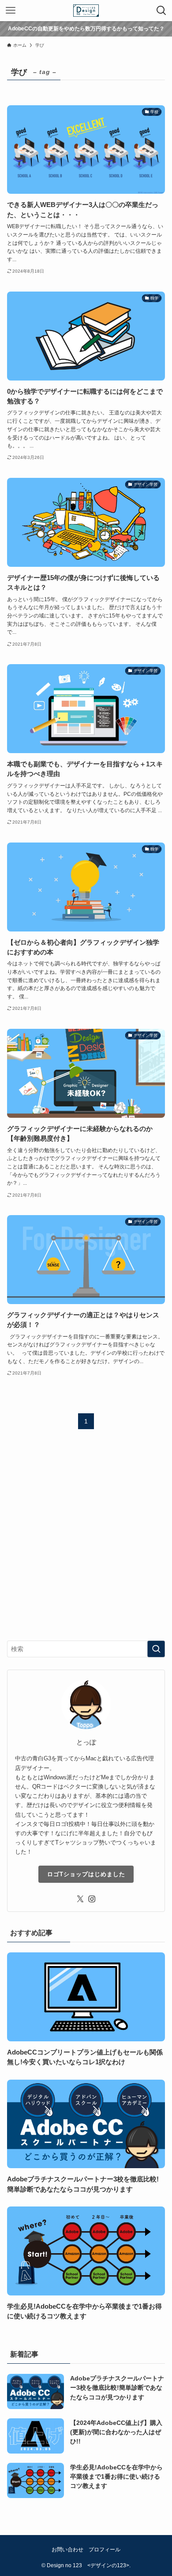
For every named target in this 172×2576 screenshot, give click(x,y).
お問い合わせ (67, 2549)
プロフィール (105, 2549)
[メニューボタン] (11, 11)
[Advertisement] (86, 1542)
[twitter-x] (80, 1899)
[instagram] (92, 1899)
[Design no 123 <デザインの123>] (86, 11)
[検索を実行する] (156, 1649)
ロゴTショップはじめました (86, 1874)
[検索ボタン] (161, 11)
